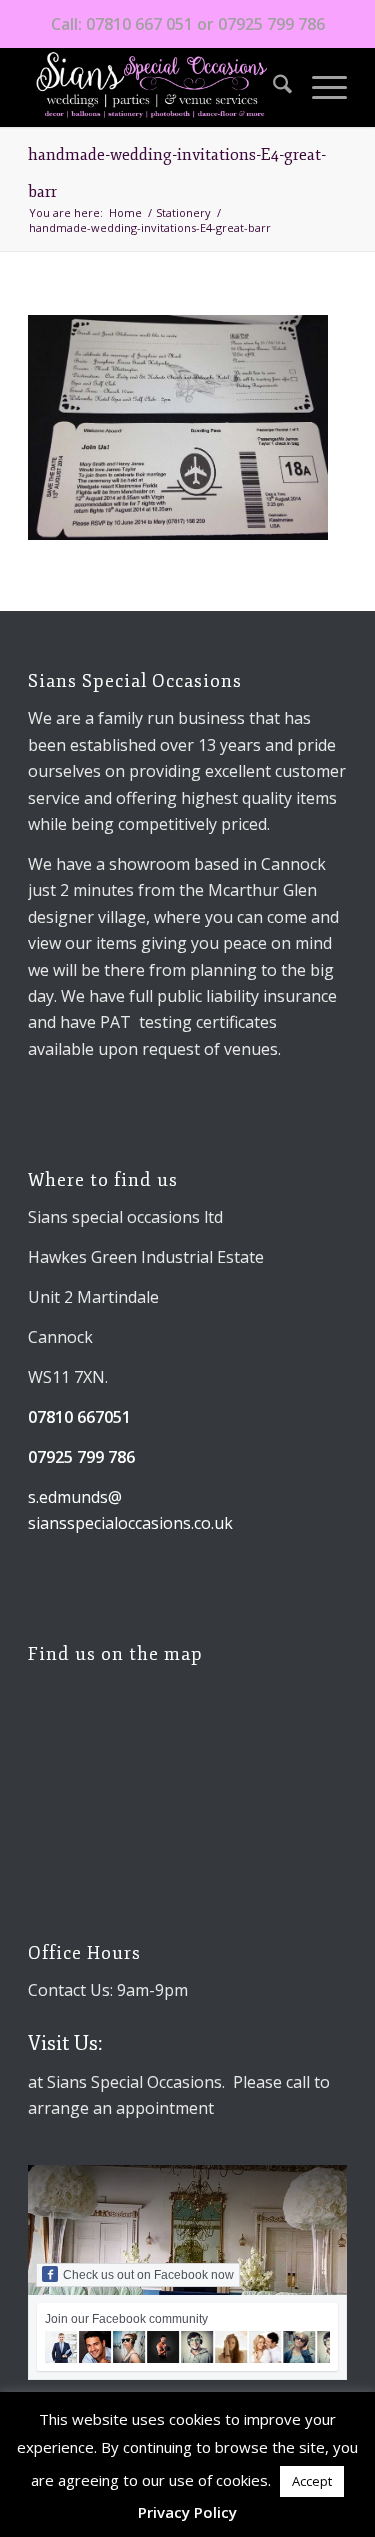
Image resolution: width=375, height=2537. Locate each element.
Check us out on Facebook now (148, 2275)
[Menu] (319, 87)
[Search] (272, 87)
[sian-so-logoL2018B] (155, 87)
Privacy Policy (187, 2512)
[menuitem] (272, 87)
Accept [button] (312, 2481)
